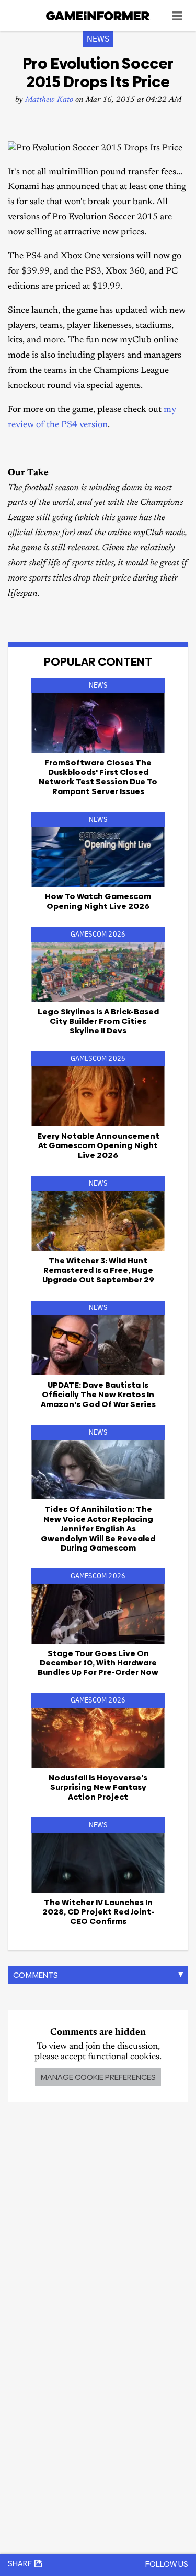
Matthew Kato (49, 100)
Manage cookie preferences (98, 2077)
